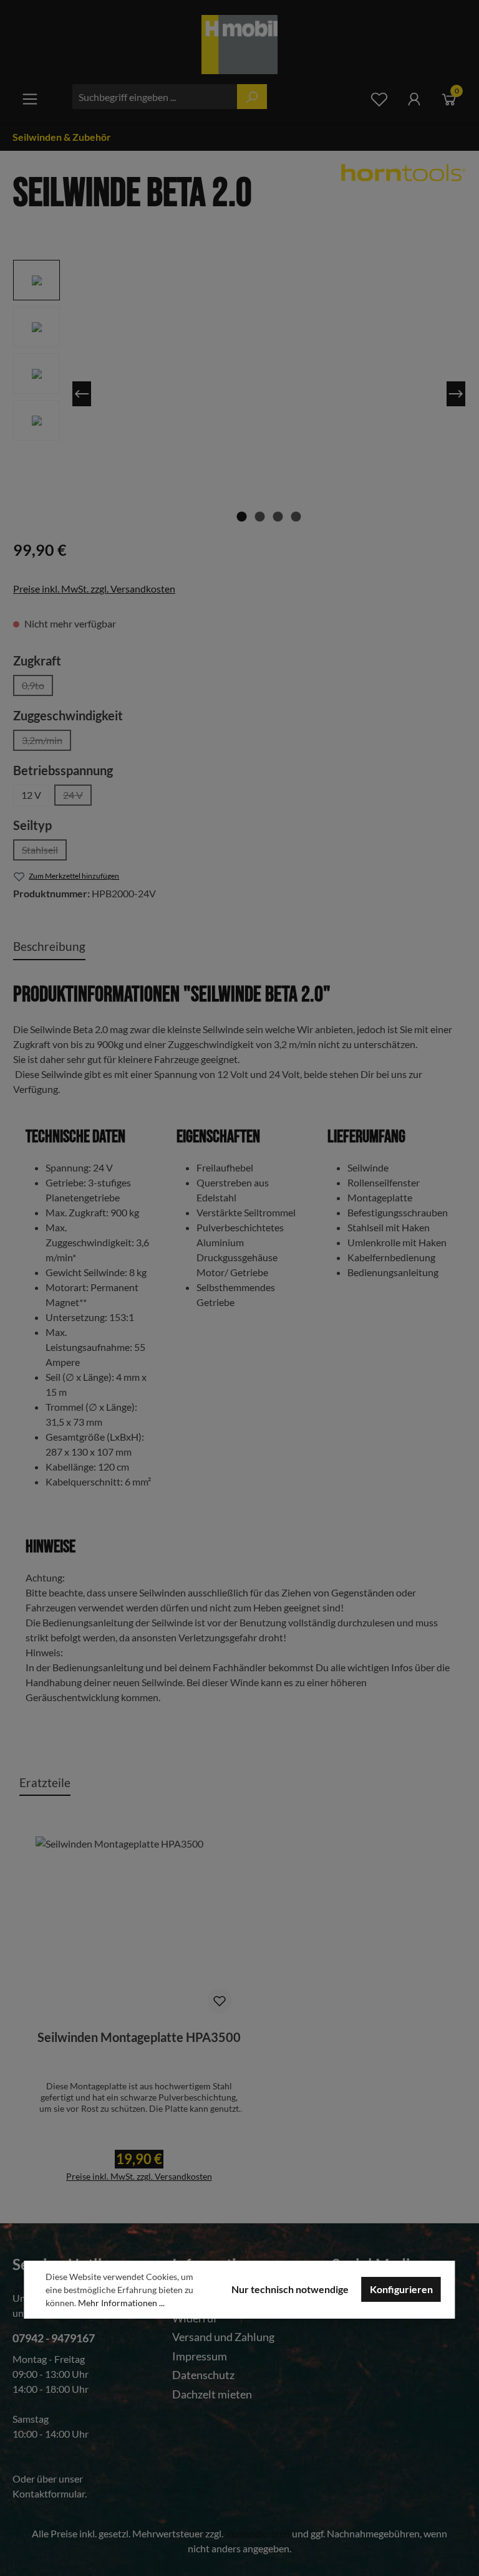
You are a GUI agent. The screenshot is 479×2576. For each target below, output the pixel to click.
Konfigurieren (401, 2289)
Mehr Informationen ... (121, 2303)
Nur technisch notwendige (290, 2289)
